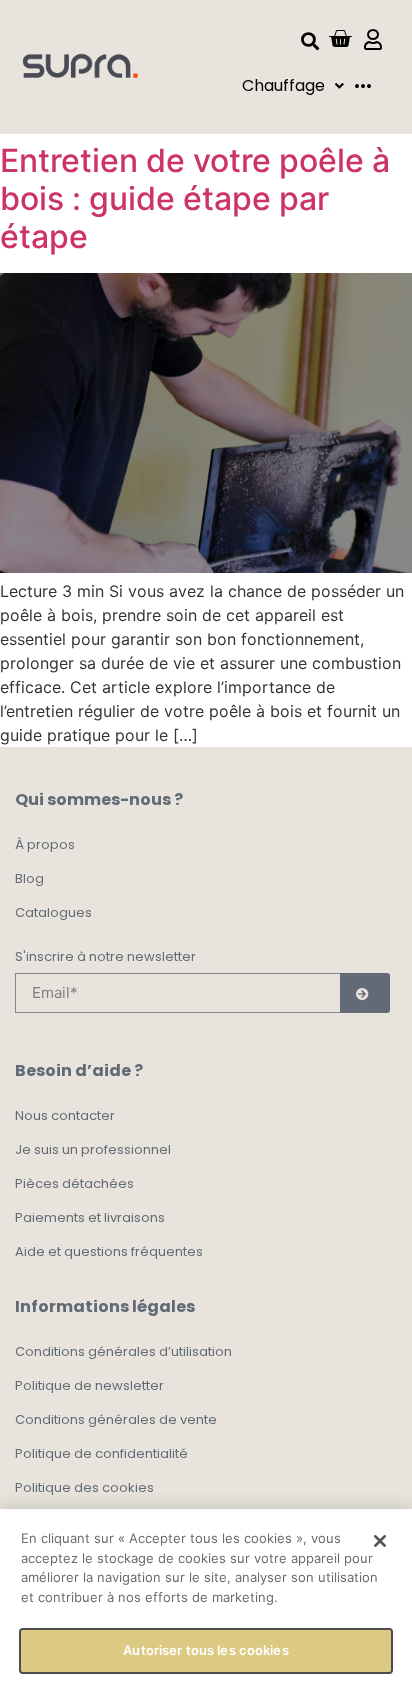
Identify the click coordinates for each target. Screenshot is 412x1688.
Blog (29, 878)
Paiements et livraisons (90, 1217)
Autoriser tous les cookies (205, 1650)
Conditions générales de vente (116, 1419)
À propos (45, 844)
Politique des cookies (84, 1487)
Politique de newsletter (89, 1385)
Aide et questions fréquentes (109, 1251)
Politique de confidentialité (101, 1453)
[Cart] (340, 39)
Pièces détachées (74, 1183)
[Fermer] (380, 1541)
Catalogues (53, 912)
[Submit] (365, 993)
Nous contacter (65, 1115)
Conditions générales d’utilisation (123, 1351)
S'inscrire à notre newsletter (105, 958)
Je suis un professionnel (93, 1149)
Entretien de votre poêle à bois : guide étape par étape (195, 199)
